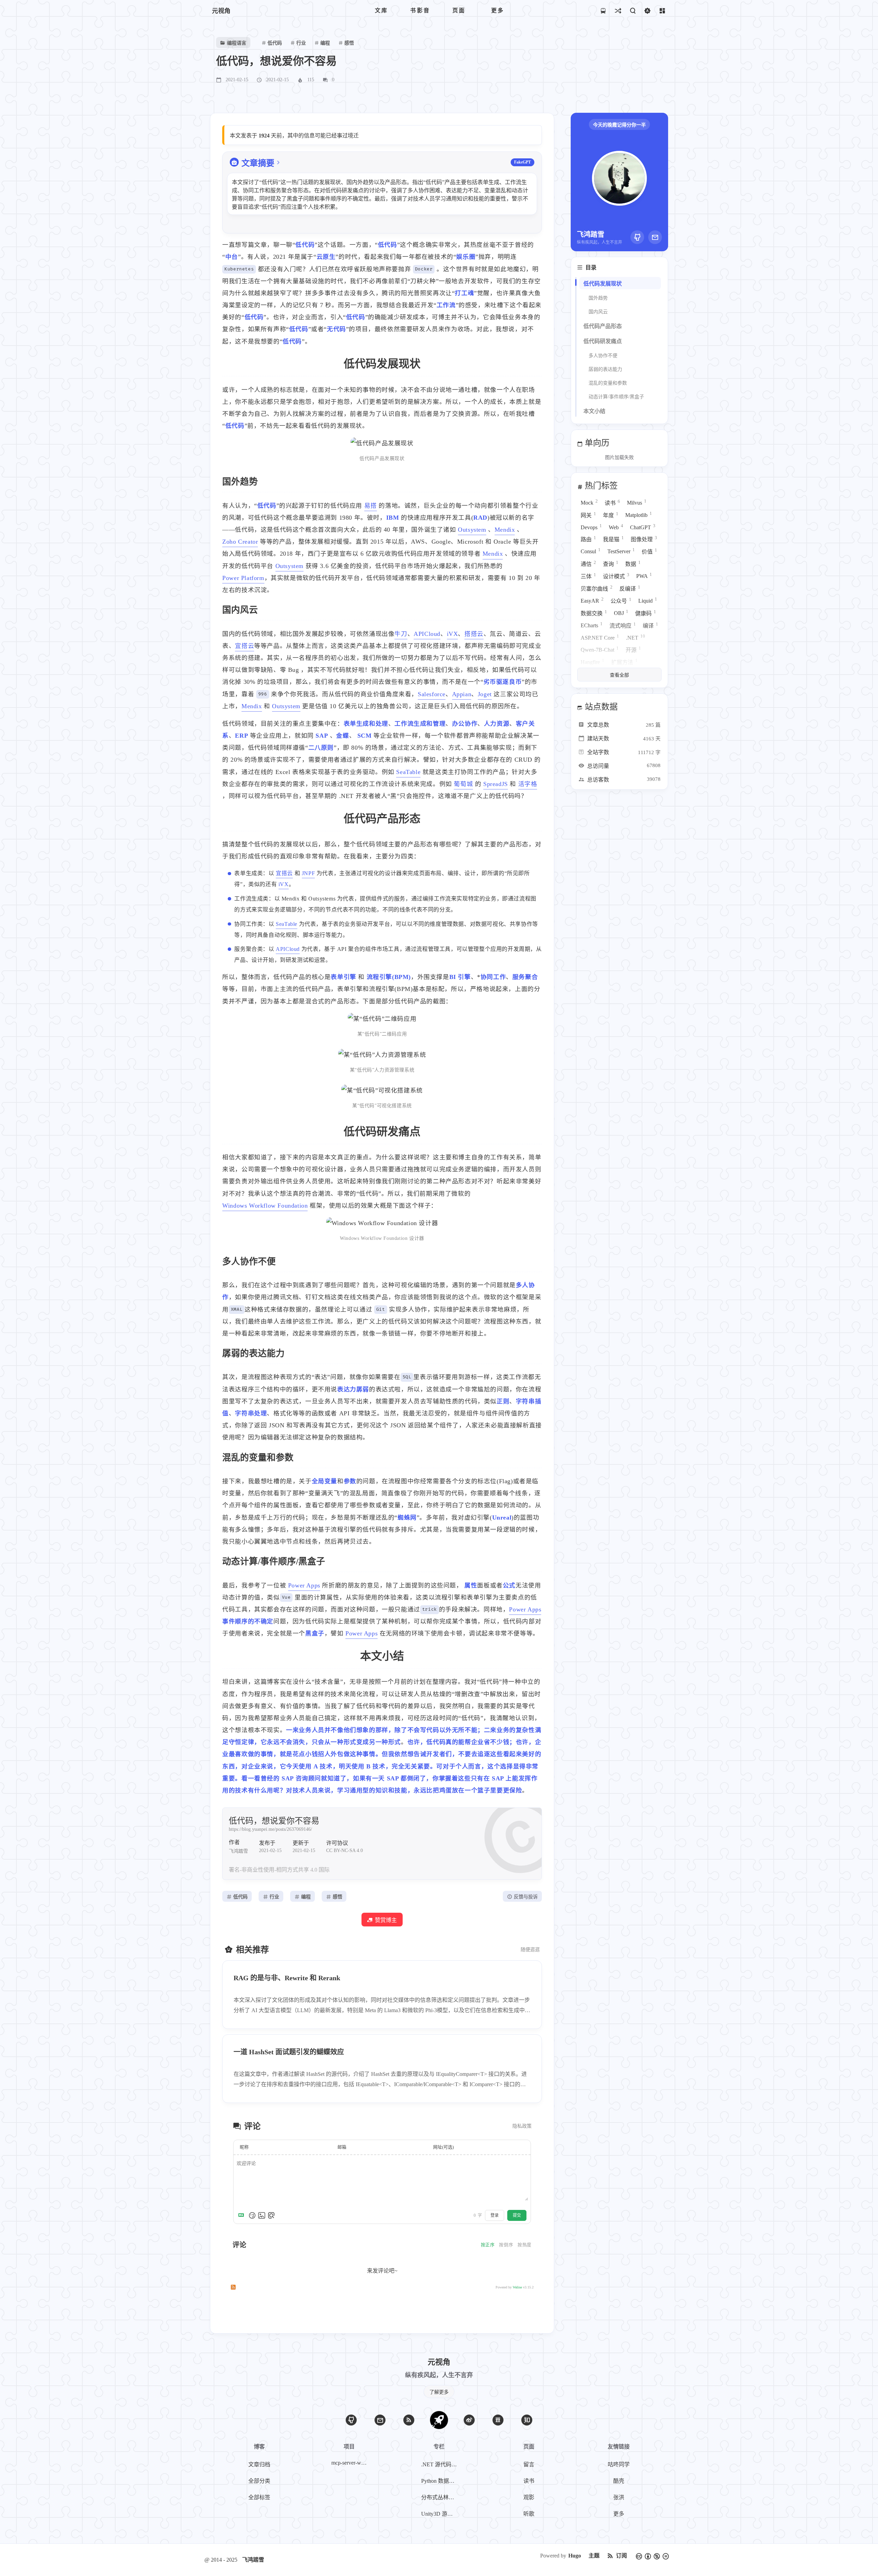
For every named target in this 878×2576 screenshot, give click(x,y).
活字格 (528, 784)
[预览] (271, 2215)
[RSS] (409, 2420)
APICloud (427, 634)
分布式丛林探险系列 (440, 2497)
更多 (619, 2514)
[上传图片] (262, 2215)
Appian (462, 694)
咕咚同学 (619, 2464)
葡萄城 (463, 784)
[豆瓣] (498, 2420)
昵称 (244, 2147)
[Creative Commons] (652, 2556)
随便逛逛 (530, 1950)
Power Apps (304, 1585)
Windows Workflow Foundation (265, 1206)
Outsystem (472, 530)
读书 (529, 2481)
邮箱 (342, 2147)
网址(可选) (443, 2147)
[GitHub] (637, 237)
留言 (529, 2464)
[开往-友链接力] (603, 10)
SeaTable (408, 772)
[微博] (469, 2420)
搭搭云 (474, 634)
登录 (495, 2215)
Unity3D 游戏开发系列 (440, 2514)
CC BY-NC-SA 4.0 (345, 1851)
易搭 (371, 506)
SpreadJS (496, 784)
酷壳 (619, 2481)
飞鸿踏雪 (253, 2560)
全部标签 (259, 2497)
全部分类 (259, 2481)
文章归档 (259, 2464)
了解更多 (439, 2392)
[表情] (252, 2215)
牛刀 (401, 634)
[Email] (655, 237)
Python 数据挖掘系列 (440, 2481)
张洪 (619, 2497)
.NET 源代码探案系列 (440, 2464)
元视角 (221, 11)
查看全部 (619, 675)
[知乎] (527, 2420)
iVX (453, 634)
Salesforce (432, 694)
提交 (517, 2215)
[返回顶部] (439, 2420)
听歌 (529, 2514)
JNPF (308, 873)
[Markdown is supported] (242, 2215)
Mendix (505, 530)
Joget (485, 694)
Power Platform (243, 578)
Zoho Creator (240, 542)
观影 (529, 2497)
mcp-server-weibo (351, 2463)
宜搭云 (245, 646)
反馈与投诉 (526, 1897)
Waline (517, 2287)
